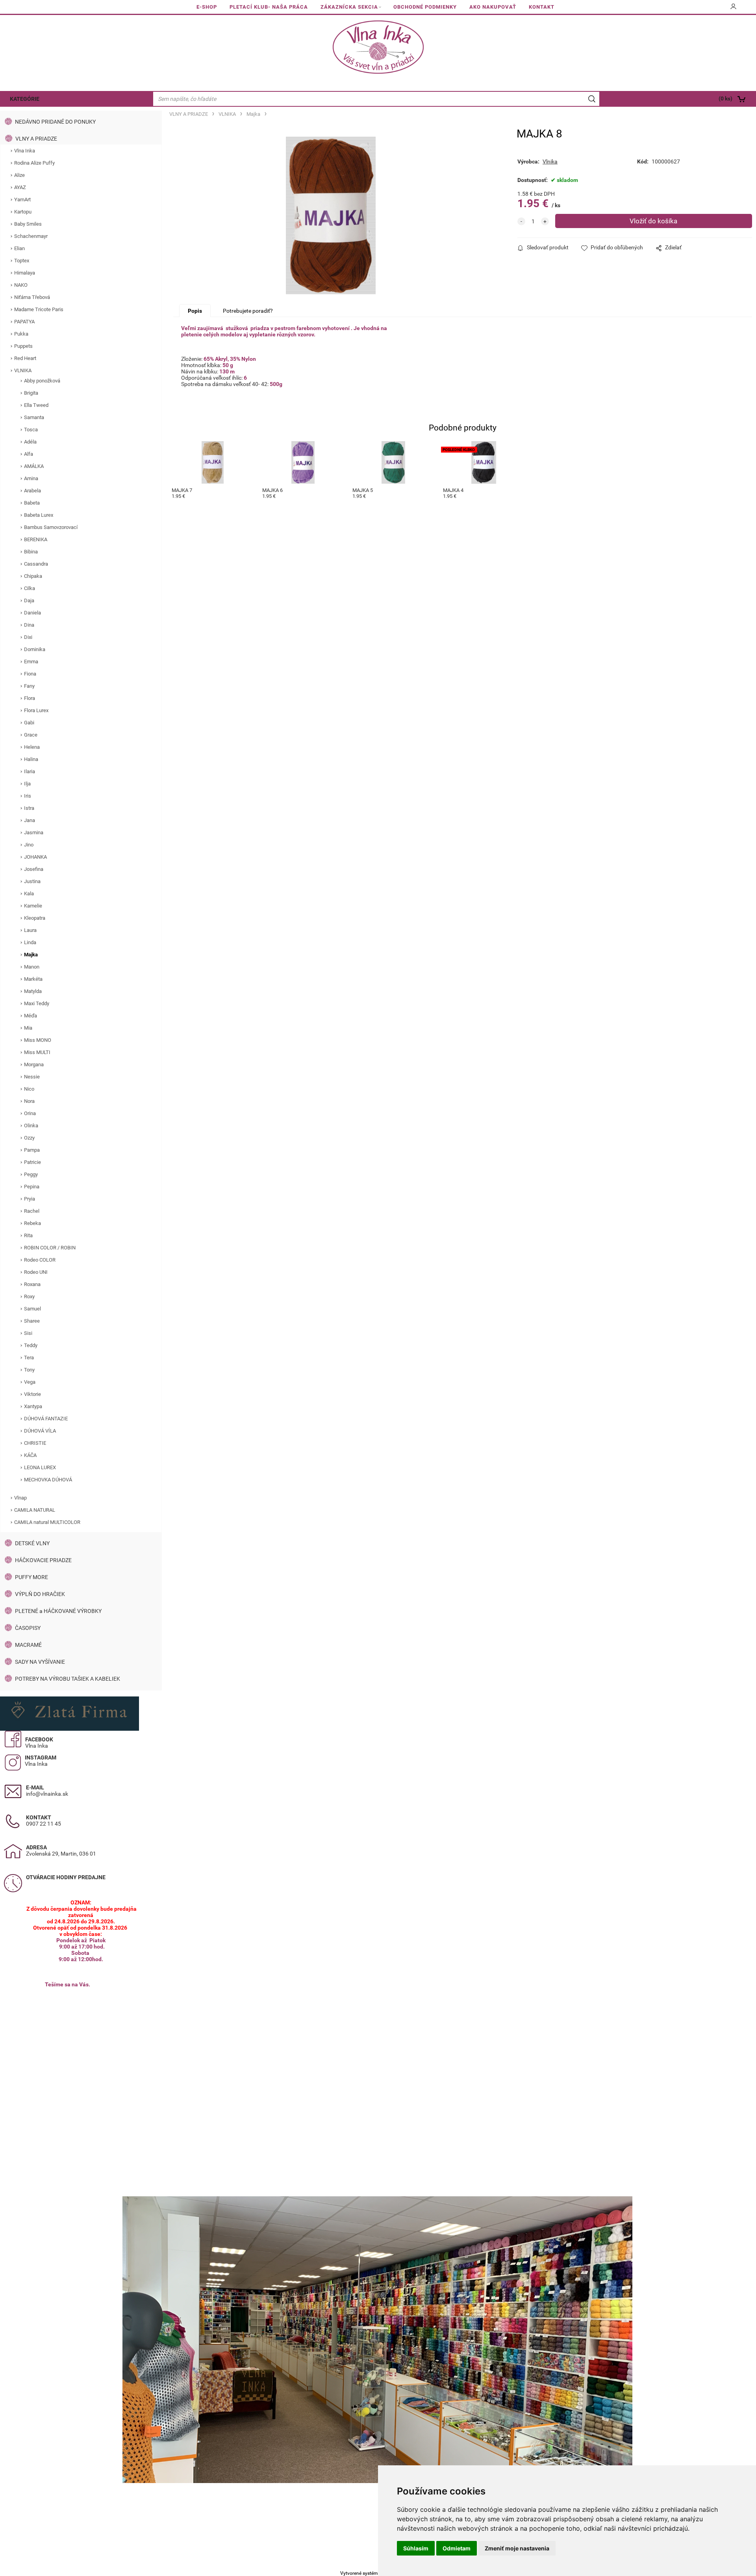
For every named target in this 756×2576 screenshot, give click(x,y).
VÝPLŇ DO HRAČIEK (40, 1594)
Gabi (29, 723)
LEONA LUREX (40, 1467)
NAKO (21, 285)
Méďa (31, 1016)
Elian (19, 248)
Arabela (32, 491)
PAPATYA (24, 322)
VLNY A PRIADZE (36, 139)
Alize (19, 175)
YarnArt (22, 200)
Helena (32, 747)
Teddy (31, 1345)
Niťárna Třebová (32, 297)
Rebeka (32, 1223)
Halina (31, 759)
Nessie (32, 1077)
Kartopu (23, 212)
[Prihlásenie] (734, 9)
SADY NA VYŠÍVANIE (40, 1662)
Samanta (34, 417)
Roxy (29, 1296)
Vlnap (20, 1498)
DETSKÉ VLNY (32, 1543)
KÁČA (30, 1455)
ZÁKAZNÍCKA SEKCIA (349, 7)
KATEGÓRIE (25, 99)
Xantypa (33, 1406)
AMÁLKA (34, 466)
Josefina (34, 869)
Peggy (31, 1174)
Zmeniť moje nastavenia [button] (517, 2548)
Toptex (22, 261)
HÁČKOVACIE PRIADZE (43, 1560)
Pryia (30, 1199)
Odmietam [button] (457, 2548)
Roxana (32, 1284)
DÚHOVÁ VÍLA (40, 1431)
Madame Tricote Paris (39, 309)
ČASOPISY (28, 1628)
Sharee (32, 1321)
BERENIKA (36, 539)
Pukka (21, 334)
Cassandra (36, 564)
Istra (29, 808)
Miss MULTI (37, 1052)
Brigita (31, 393)
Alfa (29, 454)
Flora (30, 698)
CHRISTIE (35, 1443)
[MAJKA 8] (331, 215)
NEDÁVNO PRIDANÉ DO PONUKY (55, 122)
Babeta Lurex (39, 515)
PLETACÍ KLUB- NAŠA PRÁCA (269, 7)
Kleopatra (35, 918)
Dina (29, 625)
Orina (30, 1113)
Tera (29, 1358)
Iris (28, 796)
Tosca (31, 430)
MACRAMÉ (28, 1645)
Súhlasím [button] (416, 2548)
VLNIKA (23, 370)
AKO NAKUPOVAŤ (493, 7)
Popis (195, 311)
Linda (30, 942)
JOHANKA (35, 857)
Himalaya (25, 273)
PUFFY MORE (31, 1577)
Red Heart (25, 358)
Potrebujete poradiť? (248, 311)
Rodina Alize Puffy (34, 163)
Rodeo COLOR (40, 1260)
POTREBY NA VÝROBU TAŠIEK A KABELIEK (68, 1679)
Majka (31, 955)
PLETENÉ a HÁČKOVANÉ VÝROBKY (58, 1611)
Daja (29, 600)
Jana (30, 820)
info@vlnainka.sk (47, 1794)
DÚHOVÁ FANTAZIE (46, 1419)
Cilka (30, 588)
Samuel (32, 1309)
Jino (29, 845)
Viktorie (32, 1394)
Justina (32, 881)
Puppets (23, 346)
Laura (30, 930)
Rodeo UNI (36, 1272)
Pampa (32, 1150)
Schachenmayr (31, 236)
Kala (29, 894)
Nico (29, 1089)
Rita (28, 1235)
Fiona (30, 674)
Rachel (32, 1211)
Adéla (30, 442)
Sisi (28, 1333)
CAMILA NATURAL (35, 1510)
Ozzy (29, 1138)
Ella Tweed (36, 405)
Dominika (35, 649)
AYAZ (20, 187)
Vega (30, 1382)
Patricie (32, 1162)
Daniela (32, 613)
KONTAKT (542, 7)
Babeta (32, 503)
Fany (29, 686)
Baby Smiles (28, 224)
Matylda (33, 991)
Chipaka (33, 576)
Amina (31, 478)
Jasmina (34, 832)
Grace (31, 735)
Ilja (27, 784)
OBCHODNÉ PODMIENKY (425, 7)
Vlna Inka (25, 151)
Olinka (31, 1126)
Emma (31, 662)
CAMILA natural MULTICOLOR (47, 1522)
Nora (29, 1101)
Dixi (28, 637)
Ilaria (30, 771)
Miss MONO (38, 1040)
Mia (28, 1028)
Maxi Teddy (37, 1003)
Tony (29, 1370)
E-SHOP (207, 7)
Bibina (31, 552)
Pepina (32, 1187)
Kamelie (33, 906)
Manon (32, 967)
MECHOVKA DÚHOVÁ (48, 1480)
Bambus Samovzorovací (51, 527)
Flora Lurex (36, 710)
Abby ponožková (42, 381)
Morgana (34, 1064)
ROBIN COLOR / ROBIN (50, 1248)
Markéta (33, 979)
